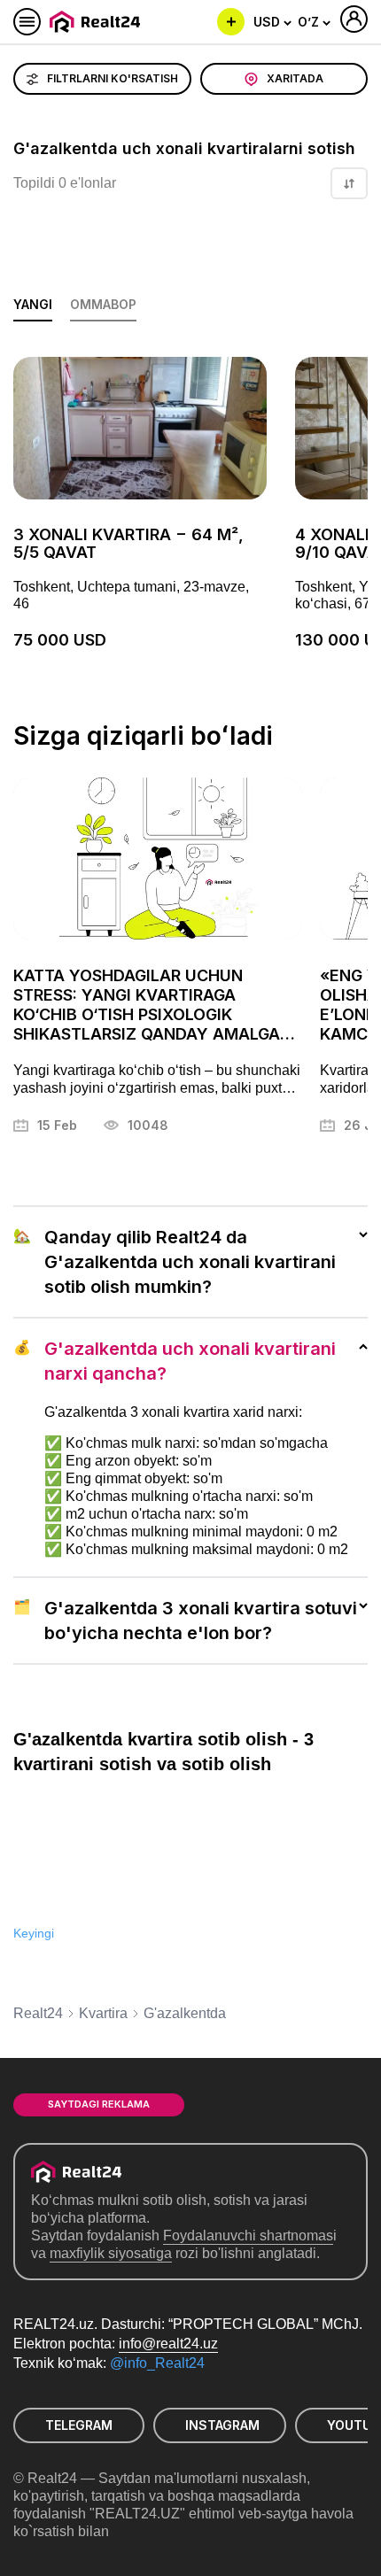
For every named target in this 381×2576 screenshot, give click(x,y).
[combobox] (273, 22)
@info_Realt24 (157, 2363)
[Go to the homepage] (98, 22)
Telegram (79, 2425)
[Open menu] (27, 22)
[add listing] (231, 22)
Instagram (222, 2425)
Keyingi (34, 1933)
